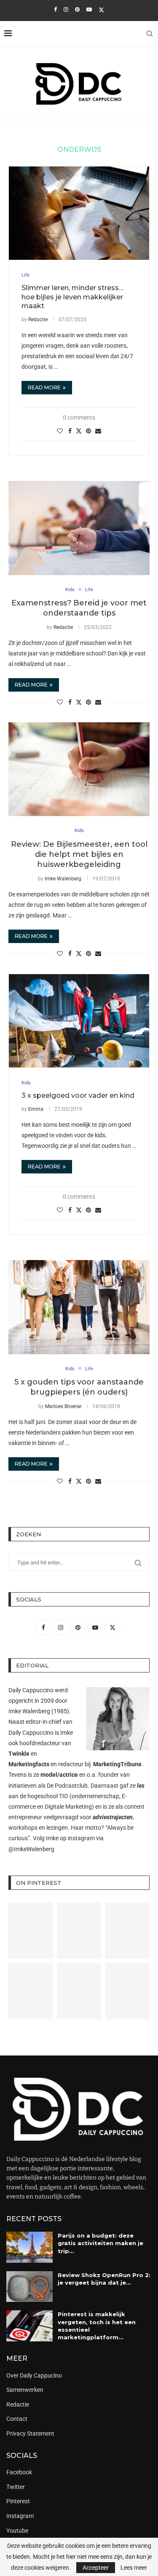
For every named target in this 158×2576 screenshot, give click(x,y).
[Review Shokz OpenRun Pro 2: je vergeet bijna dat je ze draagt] (29, 2287)
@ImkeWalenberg (31, 1849)
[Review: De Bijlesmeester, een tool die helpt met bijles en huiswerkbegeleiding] (79, 769)
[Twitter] (101, 10)
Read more (44, 387)
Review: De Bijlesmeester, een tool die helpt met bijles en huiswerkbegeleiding (79, 855)
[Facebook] (55, 9)
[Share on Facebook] (70, 431)
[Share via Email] (98, 431)
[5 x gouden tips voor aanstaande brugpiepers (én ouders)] (79, 1307)
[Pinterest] (77, 9)
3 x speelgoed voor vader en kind (78, 1095)
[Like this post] (60, 431)
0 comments (79, 417)
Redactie (38, 320)
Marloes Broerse (63, 1406)
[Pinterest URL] (31, 1931)
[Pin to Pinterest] (88, 431)
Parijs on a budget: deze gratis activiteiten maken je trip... (100, 2243)
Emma (36, 1109)
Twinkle (19, 1754)
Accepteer (96, 2568)
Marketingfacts (29, 1764)
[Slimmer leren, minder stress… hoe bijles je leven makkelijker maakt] (79, 213)
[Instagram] (66, 9)
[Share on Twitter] (79, 431)
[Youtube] (89, 9)
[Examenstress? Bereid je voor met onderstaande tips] (79, 528)
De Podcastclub (67, 1786)
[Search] (150, 34)
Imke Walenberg (63, 879)
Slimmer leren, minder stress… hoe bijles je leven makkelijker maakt (72, 297)
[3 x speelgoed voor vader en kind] (79, 1021)
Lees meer (134, 2568)
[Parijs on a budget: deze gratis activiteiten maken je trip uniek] (29, 2247)
